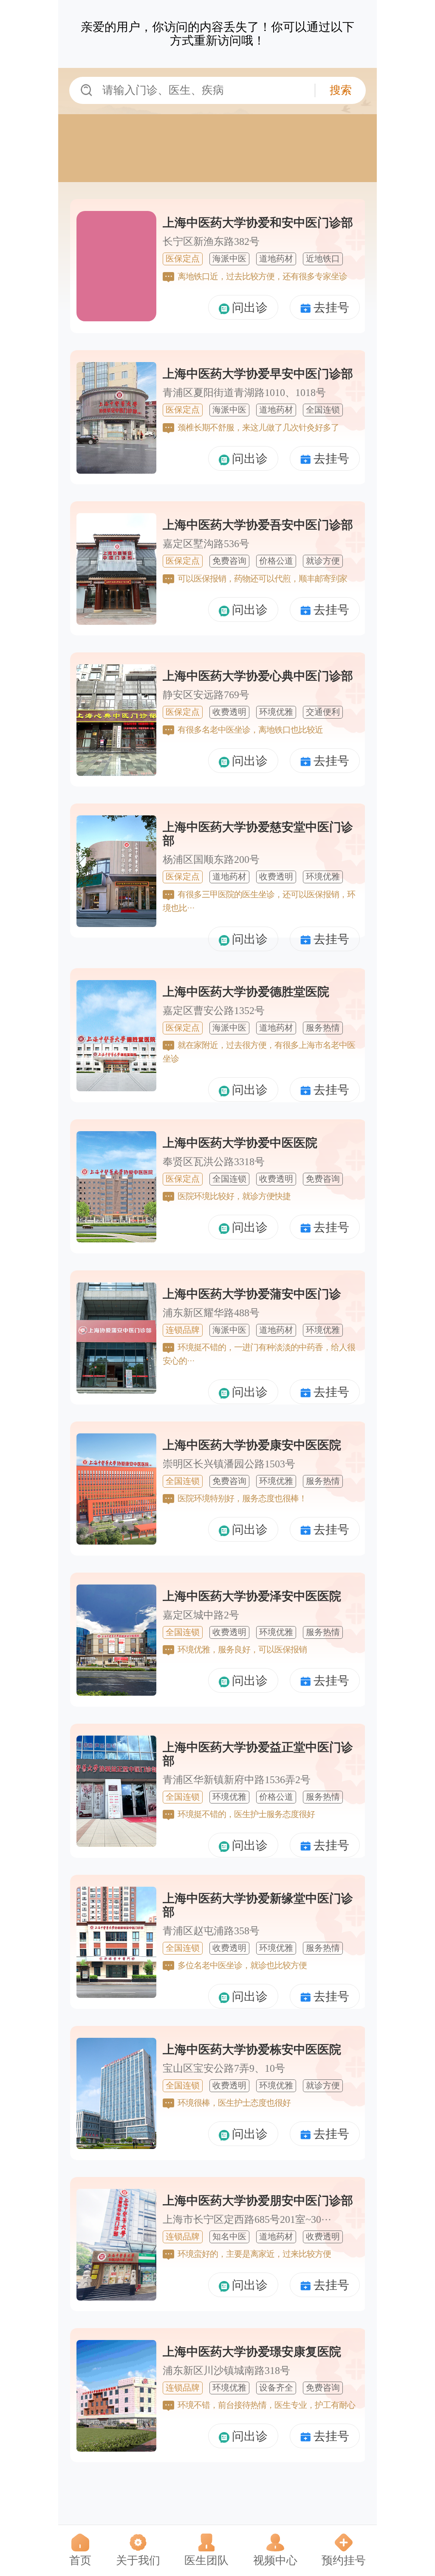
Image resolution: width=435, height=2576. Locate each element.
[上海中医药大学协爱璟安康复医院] (116, 2446)
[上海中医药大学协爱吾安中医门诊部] (116, 619)
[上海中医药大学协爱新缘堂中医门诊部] (116, 1992)
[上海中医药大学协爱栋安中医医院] (116, 2143)
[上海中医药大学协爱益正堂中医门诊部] (116, 1841)
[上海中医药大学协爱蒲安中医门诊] (116, 1388)
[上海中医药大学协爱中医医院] (116, 1237)
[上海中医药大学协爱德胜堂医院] (116, 1086)
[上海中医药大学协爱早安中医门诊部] (116, 468)
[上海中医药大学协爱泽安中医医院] (116, 1690)
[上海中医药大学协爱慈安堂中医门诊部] (116, 921)
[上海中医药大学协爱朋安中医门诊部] (116, 2295)
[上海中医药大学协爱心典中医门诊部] (116, 770)
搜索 (341, 90)
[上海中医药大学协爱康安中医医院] (116, 1539)
